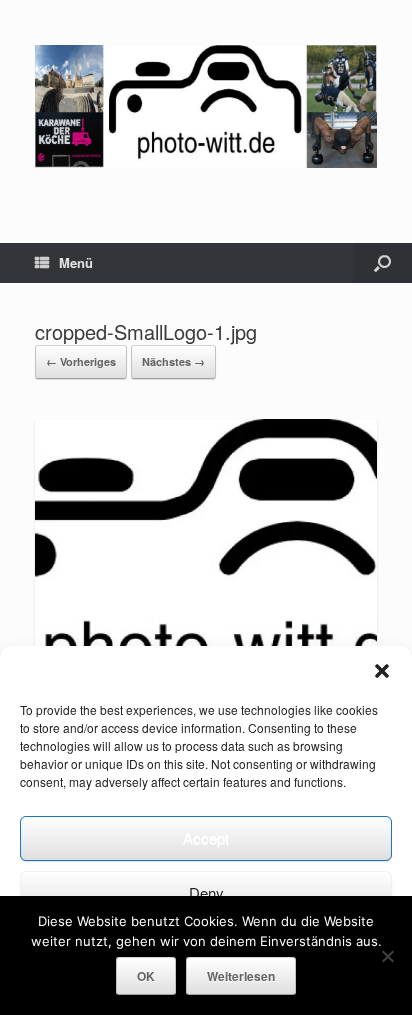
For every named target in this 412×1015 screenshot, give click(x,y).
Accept (206, 837)
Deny (206, 892)
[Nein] (387, 956)
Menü (76, 262)
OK (146, 976)
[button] (382, 671)
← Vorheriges (81, 361)
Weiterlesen (241, 976)
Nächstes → (173, 361)
